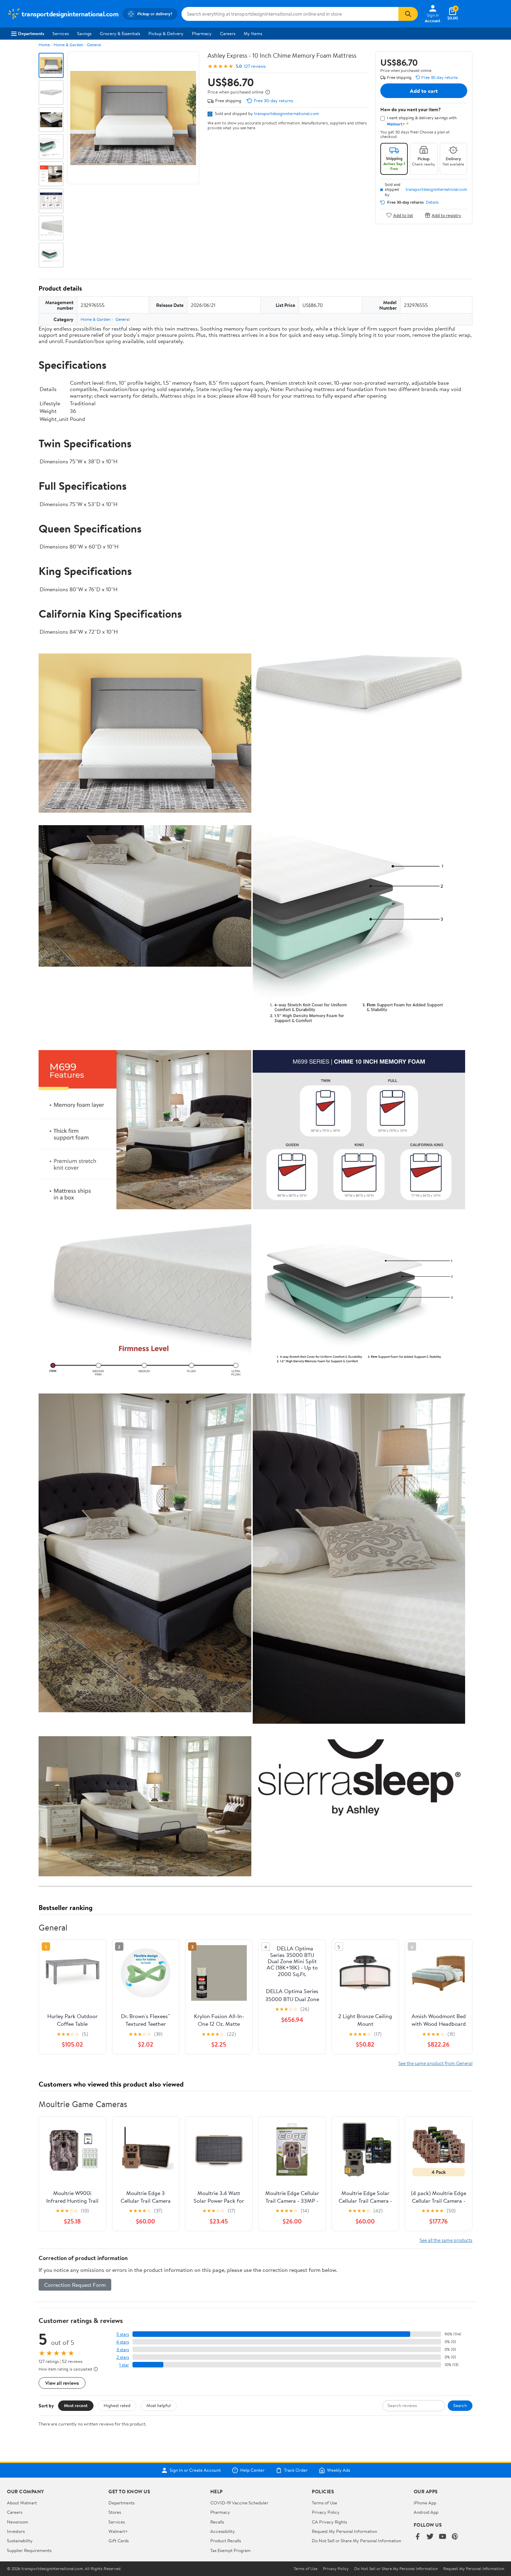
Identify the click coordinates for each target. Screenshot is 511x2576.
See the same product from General (435, 2063)
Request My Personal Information (344, 2531)
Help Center (252, 2470)
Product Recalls (226, 2541)
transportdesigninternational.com (287, 113)
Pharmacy (202, 33)
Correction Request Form (75, 2285)
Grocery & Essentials (120, 33)
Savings (84, 33)
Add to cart (424, 91)
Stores (115, 2512)
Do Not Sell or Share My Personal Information (356, 2541)
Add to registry (447, 215)
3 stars (123, 2350)
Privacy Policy (326, 2512)
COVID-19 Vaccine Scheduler (239, 2503)
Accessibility (223, 2531)
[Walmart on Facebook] (417, 2537)
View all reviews (62, 2383)
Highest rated (117, 2405)
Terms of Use (325, 2503)
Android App (426, 2512)
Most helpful (159, 2405)
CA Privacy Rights (329, 2522)
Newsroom (18, 2522)
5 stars (123, 2334)
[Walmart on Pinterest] (455, 2537)
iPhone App (425, 2503)
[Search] (408, 14)
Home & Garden (68, 45)
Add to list (403, 215)
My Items (253, 33)
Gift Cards (119, 2541)
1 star (124, 2365)
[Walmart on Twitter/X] (430, 2537)
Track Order (296, 2470)
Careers (228, 33)
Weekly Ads (339, 2470)
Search (460, 2405)
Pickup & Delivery (166, 33)
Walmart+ (118, 2531)
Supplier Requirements (29, 2550)
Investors (16, 2531)
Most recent (76, 2405)
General (94, 45)
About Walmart (22, 2503)
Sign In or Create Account (195, 2470)
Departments (31, 33)
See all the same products (446, 2240)
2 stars (123, 2357)
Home (44, 45)
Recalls (217, 2522)
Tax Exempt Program (230, 2550)
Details (432, 202)
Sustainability (20, 2541)
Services (61, 33)
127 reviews (255, 66)
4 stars (123, 2342)
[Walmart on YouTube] (443, 2537)
